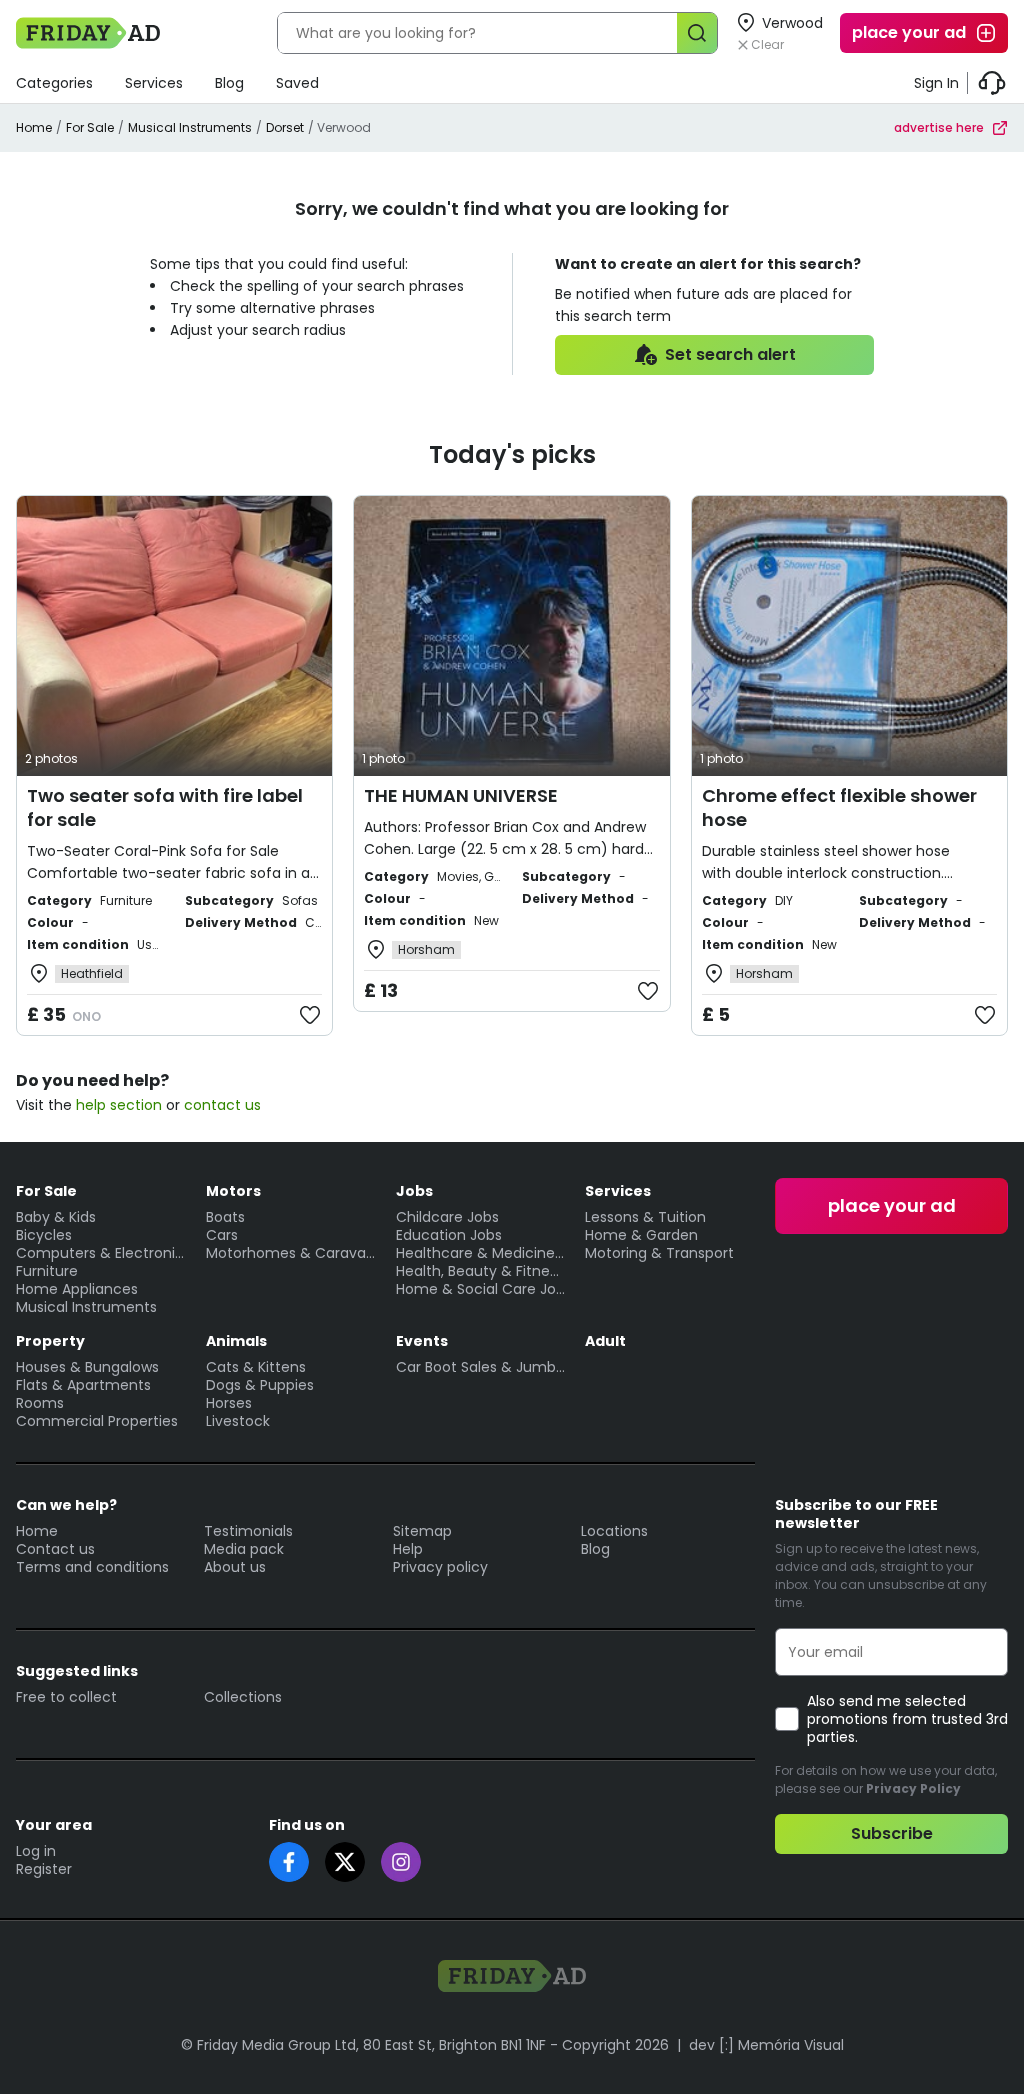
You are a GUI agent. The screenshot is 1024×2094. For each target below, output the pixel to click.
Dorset (285, 127)
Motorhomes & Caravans (291, 1253)
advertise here (939, 127)
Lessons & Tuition (645, 1217)
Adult (605, 1341)
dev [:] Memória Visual (766, 2045)
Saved (297, 83)
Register (44, 1869)
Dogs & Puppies (260, 1385)
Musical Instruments (190, 127)
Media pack (244, 1549)
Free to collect (66, 1697)
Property (50, 1341)
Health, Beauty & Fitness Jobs (481, 1271)
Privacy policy (440, 1567)
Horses (229, 1403)
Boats (225, 1217)
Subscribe (892, 1833)
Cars (222, 1235)
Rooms (40, 1403)
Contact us (55, 1549)
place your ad (909, 32)
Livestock (238, 1421)
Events (422, 1341)
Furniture (47, 1271)
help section (119, 1105)
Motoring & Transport (659, 1253)
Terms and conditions (92, 1567)
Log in (36, 1851)
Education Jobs (449, 1235)
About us (235, 1567)
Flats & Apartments (83, 1385)
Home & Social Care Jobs (481, 1289)
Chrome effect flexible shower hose (839, 807)
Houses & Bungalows (87, 1367)
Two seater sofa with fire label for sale (165, 807)
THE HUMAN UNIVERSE (461, 795)
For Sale (90, 127)
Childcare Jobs (447, 1217)
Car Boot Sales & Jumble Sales (481, 1367)
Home (34, 127)
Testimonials (248, 1531)
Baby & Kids (56, 1217)
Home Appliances (77, 1289)
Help (408, 1549)
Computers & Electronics (101, 1253)
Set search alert (730, 354)
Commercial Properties (97, 1421)
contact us (222, 1105)
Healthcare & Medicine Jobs (481, 1253)
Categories (54, 83)
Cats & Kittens (256, 1367)
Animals (236, 1341)
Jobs (414, 1191)
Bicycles (44, 1235)
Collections (243, 1697)
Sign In (936, 83)
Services (154, 83)
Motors (233, 1191)
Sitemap (422, 1531)
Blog (229, 83)
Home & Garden (641, 1235)
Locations (614, 1531)
